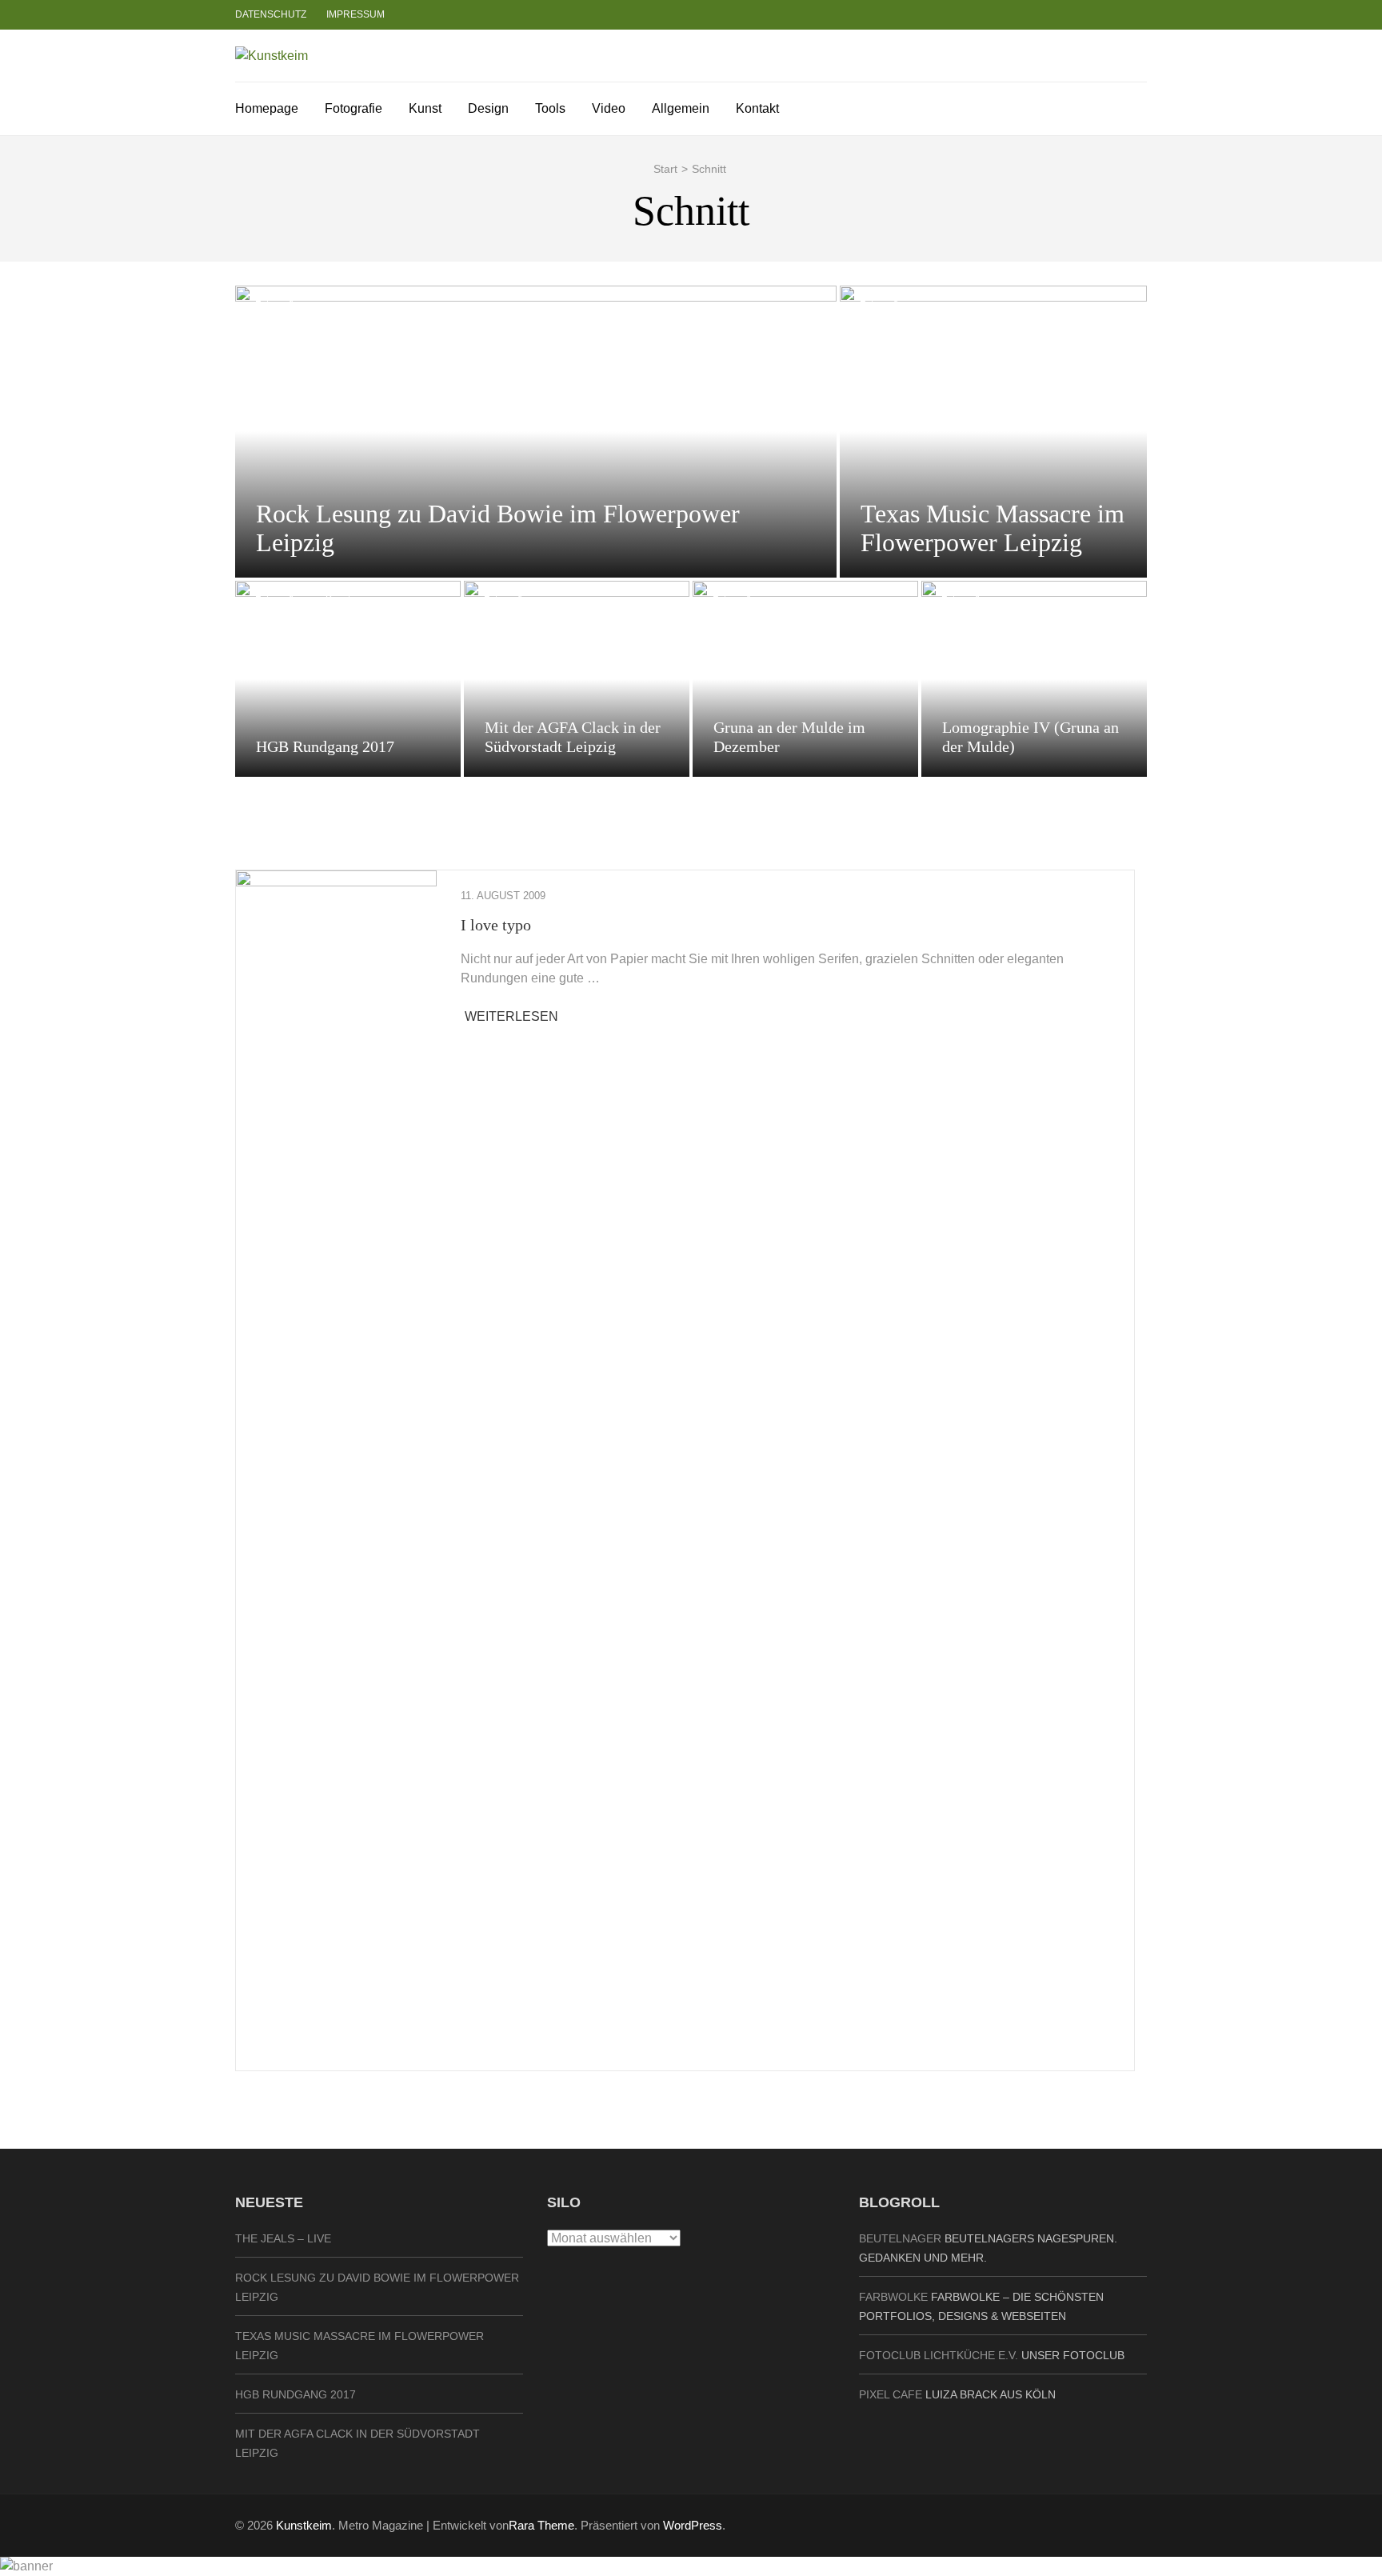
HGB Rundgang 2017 (325, 746)
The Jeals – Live (283, 2238)
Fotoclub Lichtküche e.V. (939, 2355)
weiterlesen (511, 1016)
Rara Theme (541, 2525)
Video (609, 108)
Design (488, 108)
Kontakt (757, 108)
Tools (550, 108)
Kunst (425, 108)
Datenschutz (271, 14)
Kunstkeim (304, 2525)
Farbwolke (893, 2297)
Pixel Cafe (891, 2394)
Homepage (267, 108)
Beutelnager (900, 2238)
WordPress (693, 2525)
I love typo (496, 925)
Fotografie (353, 108)
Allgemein (681, 108)
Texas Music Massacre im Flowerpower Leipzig (993, 528)
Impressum (355, 14)
